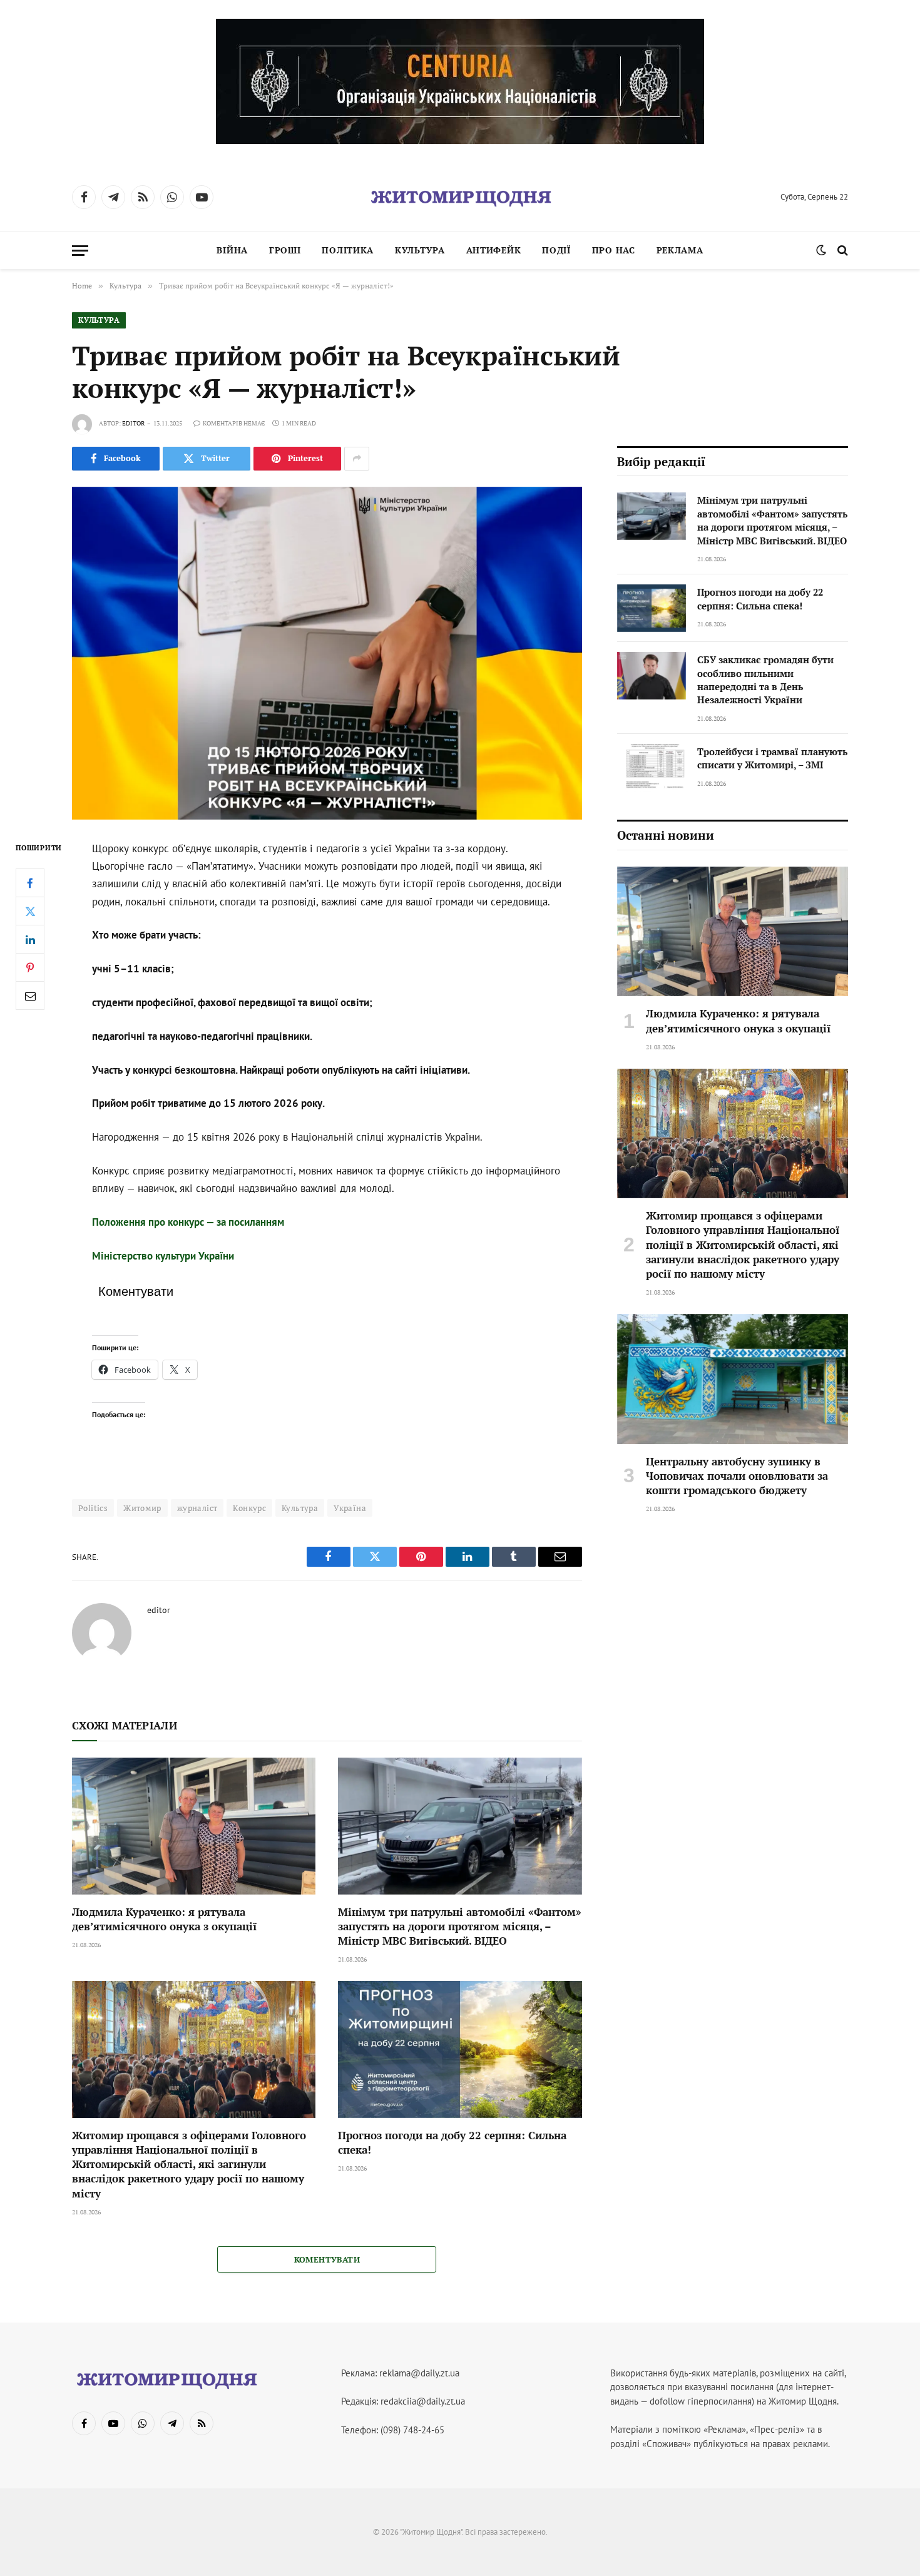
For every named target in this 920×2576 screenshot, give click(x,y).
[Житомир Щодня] (460, 197)
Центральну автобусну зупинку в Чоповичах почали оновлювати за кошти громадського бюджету (737, 1476)
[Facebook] (30, 883)
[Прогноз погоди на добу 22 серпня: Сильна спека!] (460, 2049)
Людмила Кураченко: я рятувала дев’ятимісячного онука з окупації (164, 1919)
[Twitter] (30, 911)
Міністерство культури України (163, 1256)
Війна (232, 250)
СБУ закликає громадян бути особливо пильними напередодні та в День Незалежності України (765, 680)
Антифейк (494, 250)
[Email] (30, 995)
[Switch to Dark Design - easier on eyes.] (821, 250)
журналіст (197, 1508)
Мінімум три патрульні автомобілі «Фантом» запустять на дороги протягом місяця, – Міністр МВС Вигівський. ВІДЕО (460, 1926)
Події (556, 250)
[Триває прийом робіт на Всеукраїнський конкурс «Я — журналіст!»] (327, 653)
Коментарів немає (234, 423)
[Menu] (80, 251)
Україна (350, 1508)
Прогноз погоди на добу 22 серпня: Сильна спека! (452, 2142)
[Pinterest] (30, 967)
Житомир (142, 1508)
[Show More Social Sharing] (357, 459)
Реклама (680, 250)
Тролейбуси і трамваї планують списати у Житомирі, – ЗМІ (772, 758)
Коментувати (327, 2259)
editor (133, 423)
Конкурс (249, 1508)
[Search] (841, 251)
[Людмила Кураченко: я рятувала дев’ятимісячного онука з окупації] (194, 1826)
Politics (93, 1508)
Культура (420, 250)
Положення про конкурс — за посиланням (188, 1222)
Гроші (285, 250)
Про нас (614, 250)
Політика (348, 250)
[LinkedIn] (30, 939)
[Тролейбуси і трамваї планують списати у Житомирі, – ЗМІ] (652, 768)
